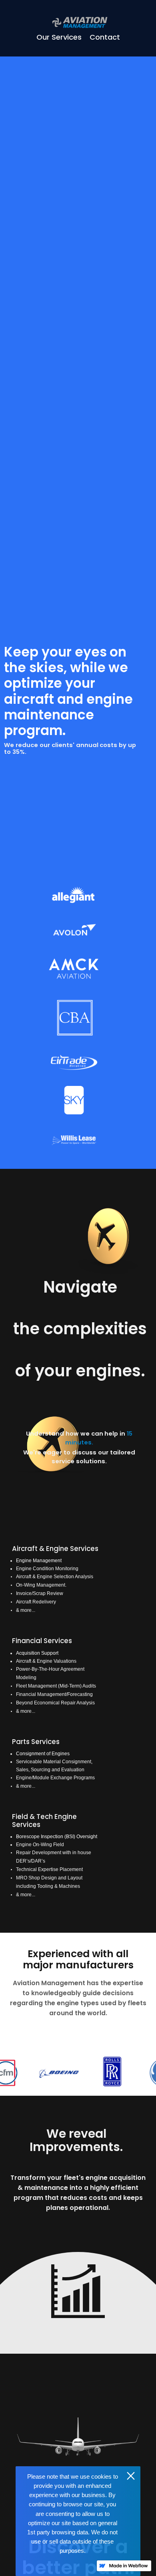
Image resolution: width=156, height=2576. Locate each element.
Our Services (59, 37)
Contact (105, 37)
